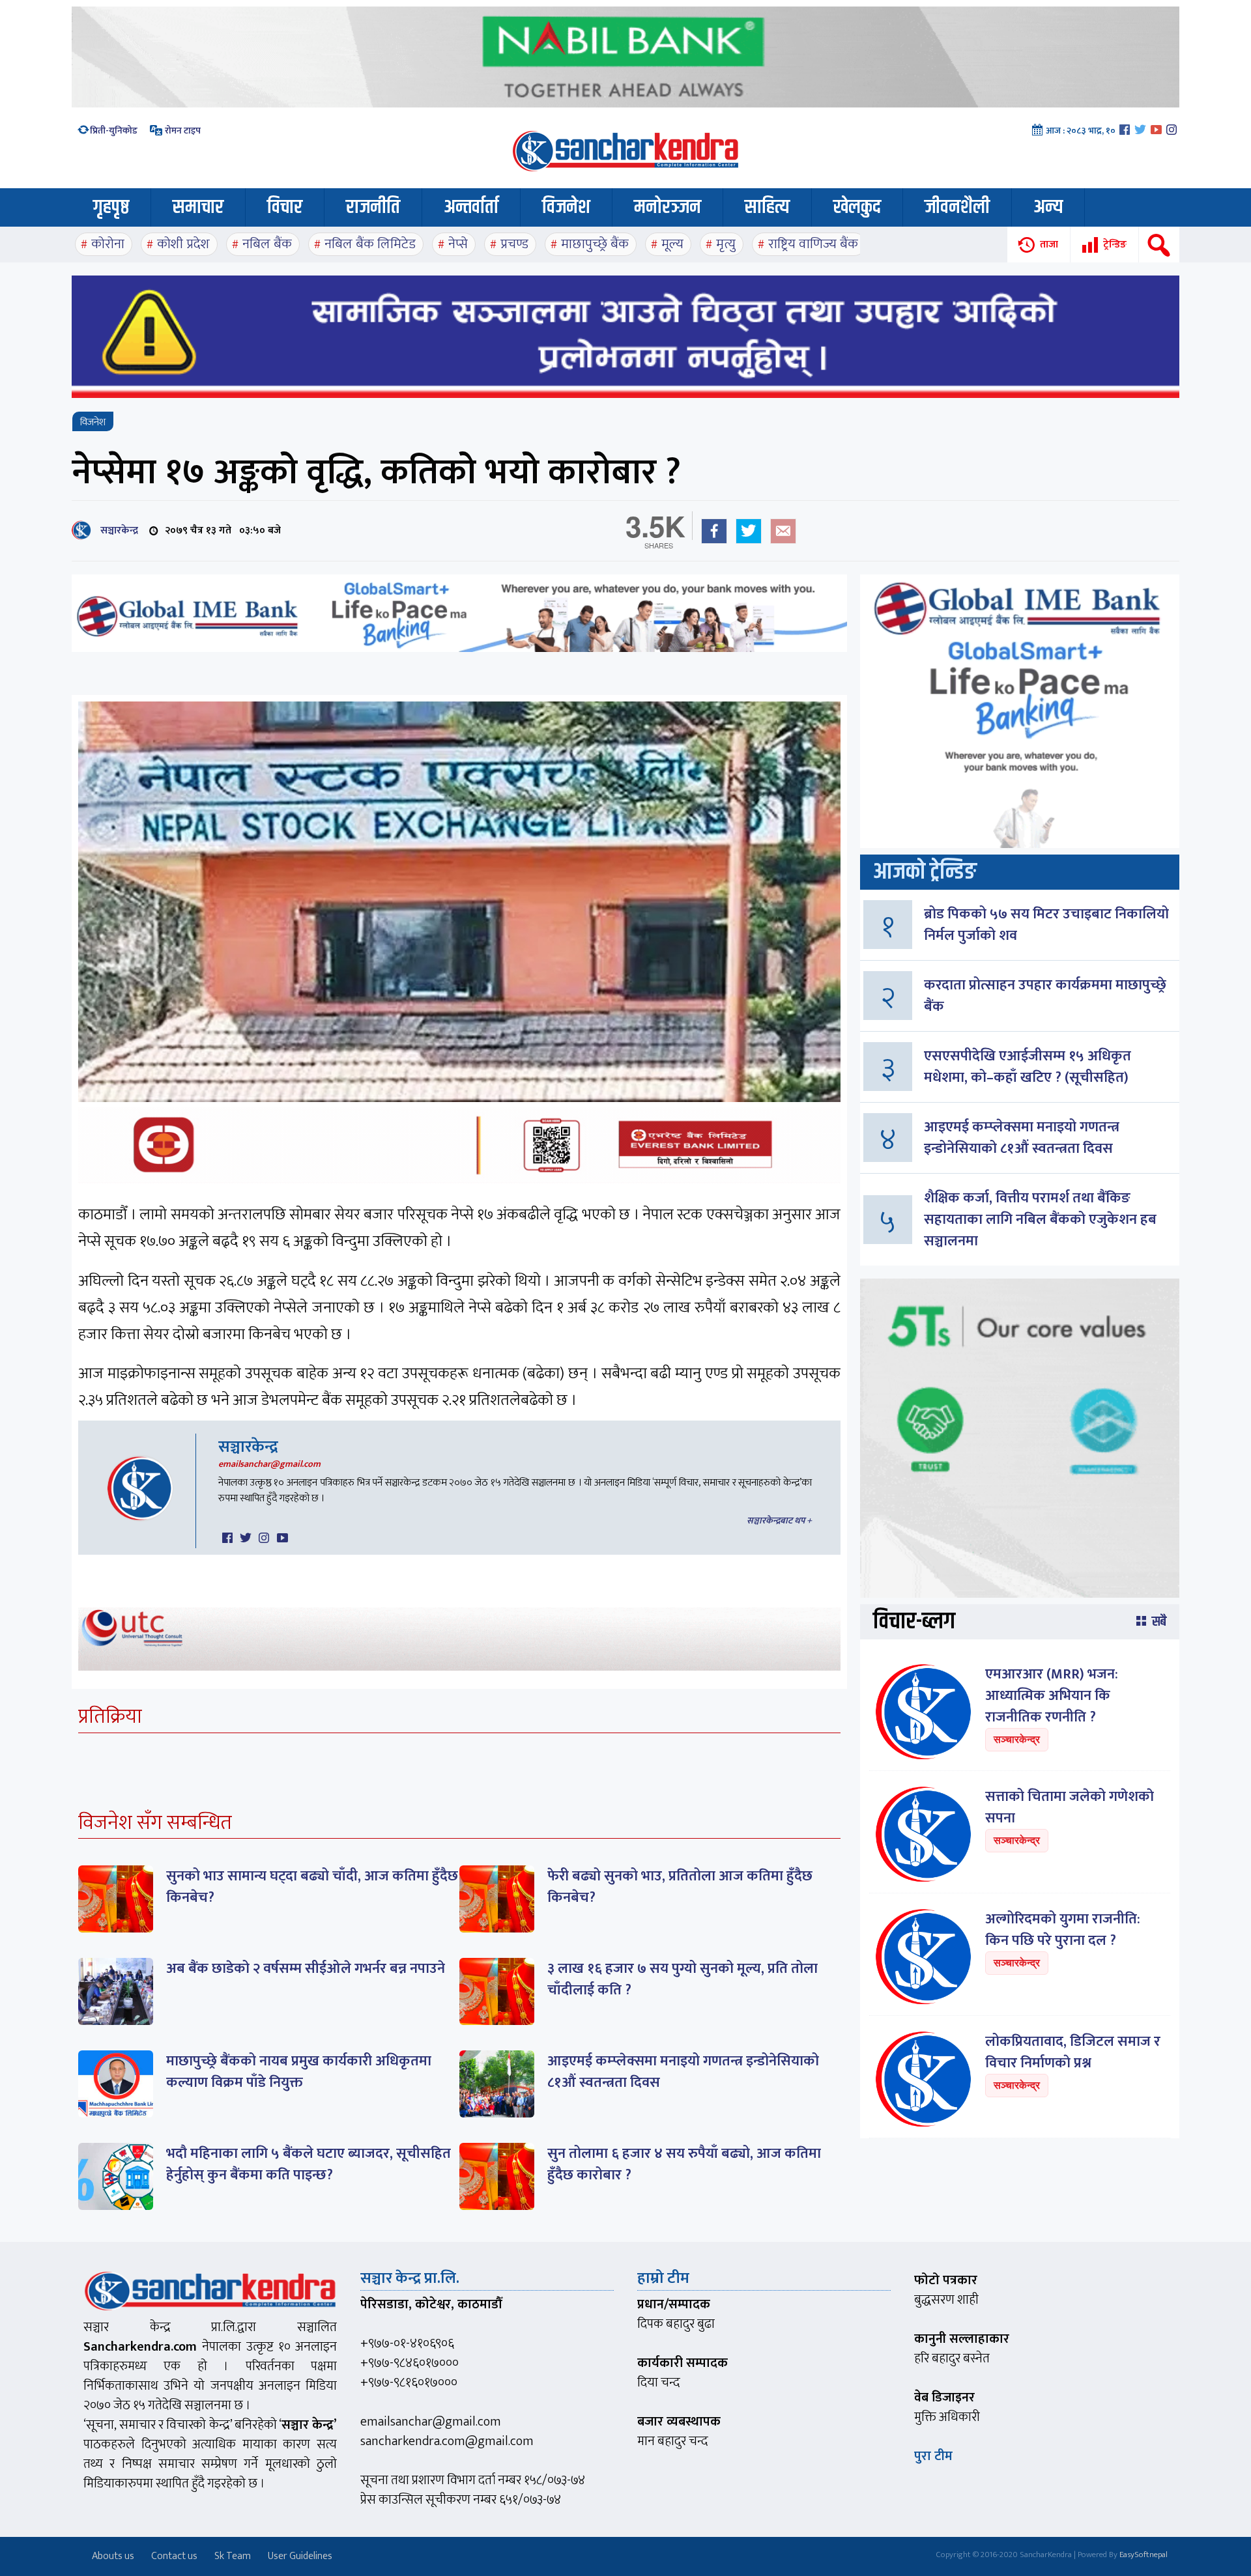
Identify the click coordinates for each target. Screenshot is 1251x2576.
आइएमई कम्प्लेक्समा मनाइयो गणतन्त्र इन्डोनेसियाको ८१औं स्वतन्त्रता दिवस (683, 2072)
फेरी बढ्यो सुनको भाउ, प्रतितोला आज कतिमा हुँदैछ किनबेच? (680, 1887)
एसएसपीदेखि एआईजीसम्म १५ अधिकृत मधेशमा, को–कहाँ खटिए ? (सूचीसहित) (1028, 1067)
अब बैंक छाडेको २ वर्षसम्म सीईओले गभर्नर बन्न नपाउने (306, 1969)
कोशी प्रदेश (183, 244)
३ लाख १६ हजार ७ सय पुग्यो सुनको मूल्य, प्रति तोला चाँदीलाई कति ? (683, 1979)
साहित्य (767, 207)
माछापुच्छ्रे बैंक (595, 244)
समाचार (198, 207)
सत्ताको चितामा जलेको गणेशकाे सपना (1070, 1807)
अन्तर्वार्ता (471, 207)
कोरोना (108, 244)
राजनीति (373, 207)
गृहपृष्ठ (111, 207)
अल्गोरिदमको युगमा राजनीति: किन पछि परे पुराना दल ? (1063, 1930)
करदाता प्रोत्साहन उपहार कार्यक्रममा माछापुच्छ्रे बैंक (1045, 996)
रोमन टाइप (182, 131)
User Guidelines (300, 2556)
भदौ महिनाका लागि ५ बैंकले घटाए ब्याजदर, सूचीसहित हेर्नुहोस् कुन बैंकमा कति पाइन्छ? (309, 2164)
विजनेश (566, 207)
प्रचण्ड (514, 244)
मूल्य (672, 244)
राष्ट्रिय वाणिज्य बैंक (813, 244)
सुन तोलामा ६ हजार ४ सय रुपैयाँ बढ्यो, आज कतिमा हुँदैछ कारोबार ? (684, 2164)
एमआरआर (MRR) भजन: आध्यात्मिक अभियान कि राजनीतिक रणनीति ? (1052, 1696)
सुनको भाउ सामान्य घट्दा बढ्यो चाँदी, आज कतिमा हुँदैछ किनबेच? (312, 1887)
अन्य (1048, 207)
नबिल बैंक (267, 244)
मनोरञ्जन (668, 207)
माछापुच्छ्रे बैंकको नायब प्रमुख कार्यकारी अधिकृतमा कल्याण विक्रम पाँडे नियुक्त (299, 2072)
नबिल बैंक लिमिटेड (370, 244)
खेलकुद (857, 207)
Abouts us (113, 2556)
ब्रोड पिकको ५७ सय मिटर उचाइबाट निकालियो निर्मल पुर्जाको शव (1046, 925)
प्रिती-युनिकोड (114, 131)
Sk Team (233, 2556)
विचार (285, 207)
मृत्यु (726, 244)
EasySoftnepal (1143, 2555)
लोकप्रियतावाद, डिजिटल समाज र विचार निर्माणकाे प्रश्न (1073, 2052)
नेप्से (458, 244)
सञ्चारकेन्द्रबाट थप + (779, 1521)
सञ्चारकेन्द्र (117, 531)
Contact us (174, 2556)
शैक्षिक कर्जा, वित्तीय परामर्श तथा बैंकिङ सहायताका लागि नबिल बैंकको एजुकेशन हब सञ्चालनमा (1040, 1220)
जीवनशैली (957, 207)
